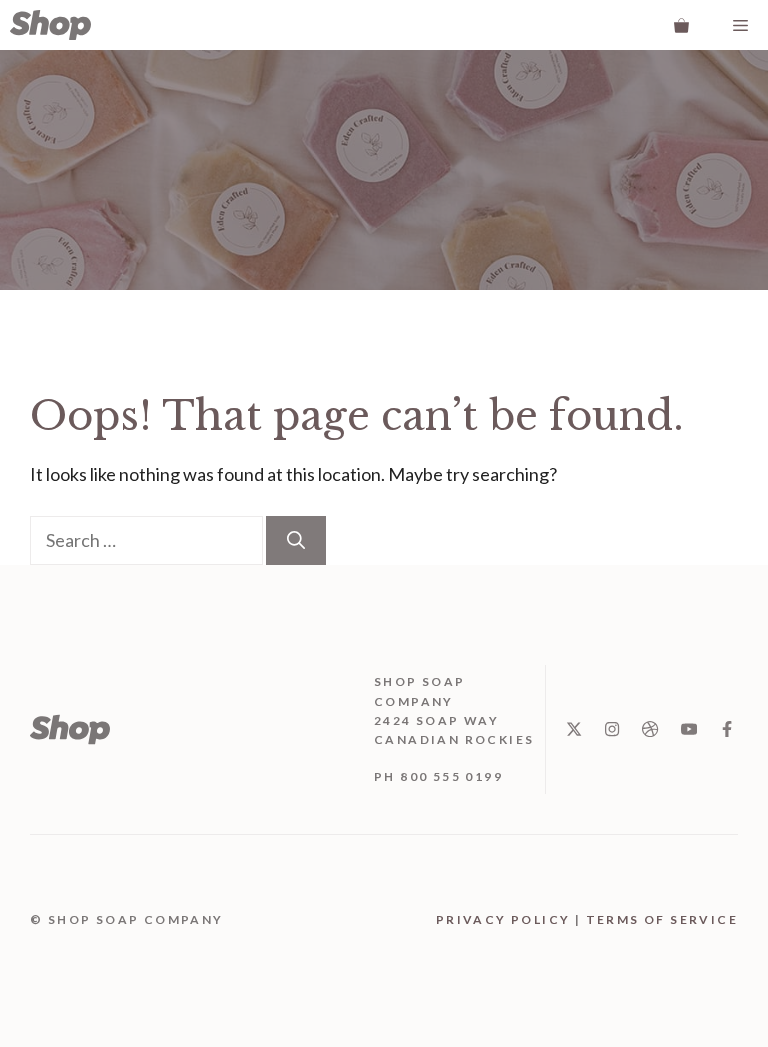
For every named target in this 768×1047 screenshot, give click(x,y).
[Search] (296, 540)
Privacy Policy (503, 919)
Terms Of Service (662, 919)
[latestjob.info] (50, 25)
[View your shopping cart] (681, 25)
